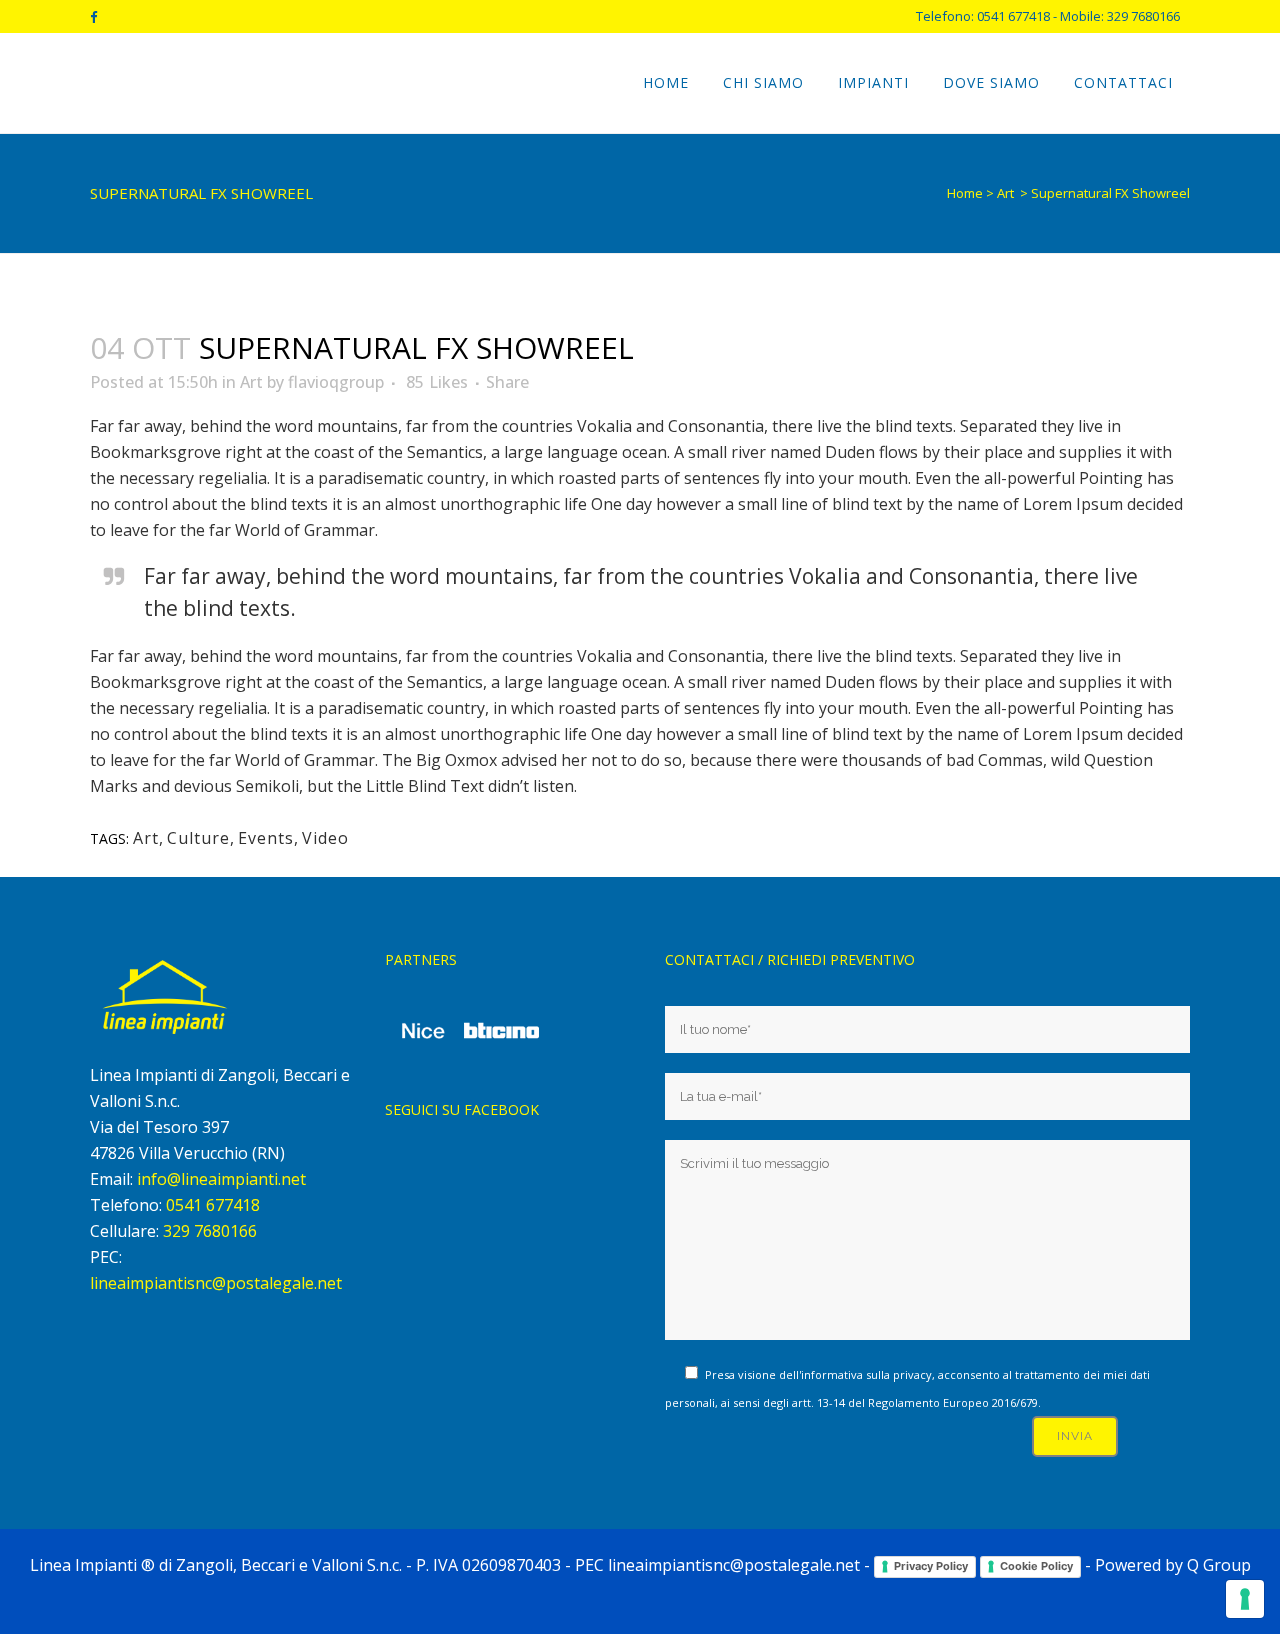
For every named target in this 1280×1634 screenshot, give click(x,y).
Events (266, 838)
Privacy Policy (931, 1566)
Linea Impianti (83, 1565)
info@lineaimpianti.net (221, 1179)
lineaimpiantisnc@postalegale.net (216, 1283)
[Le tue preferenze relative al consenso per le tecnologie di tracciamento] (1245, 1599)
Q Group (1219, 1565)
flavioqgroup (336, 382)
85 (437, 382)
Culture (198, 838)
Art (1005, 193)
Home (965, 193)
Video (325, 838)
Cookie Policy (1036, 1566)
